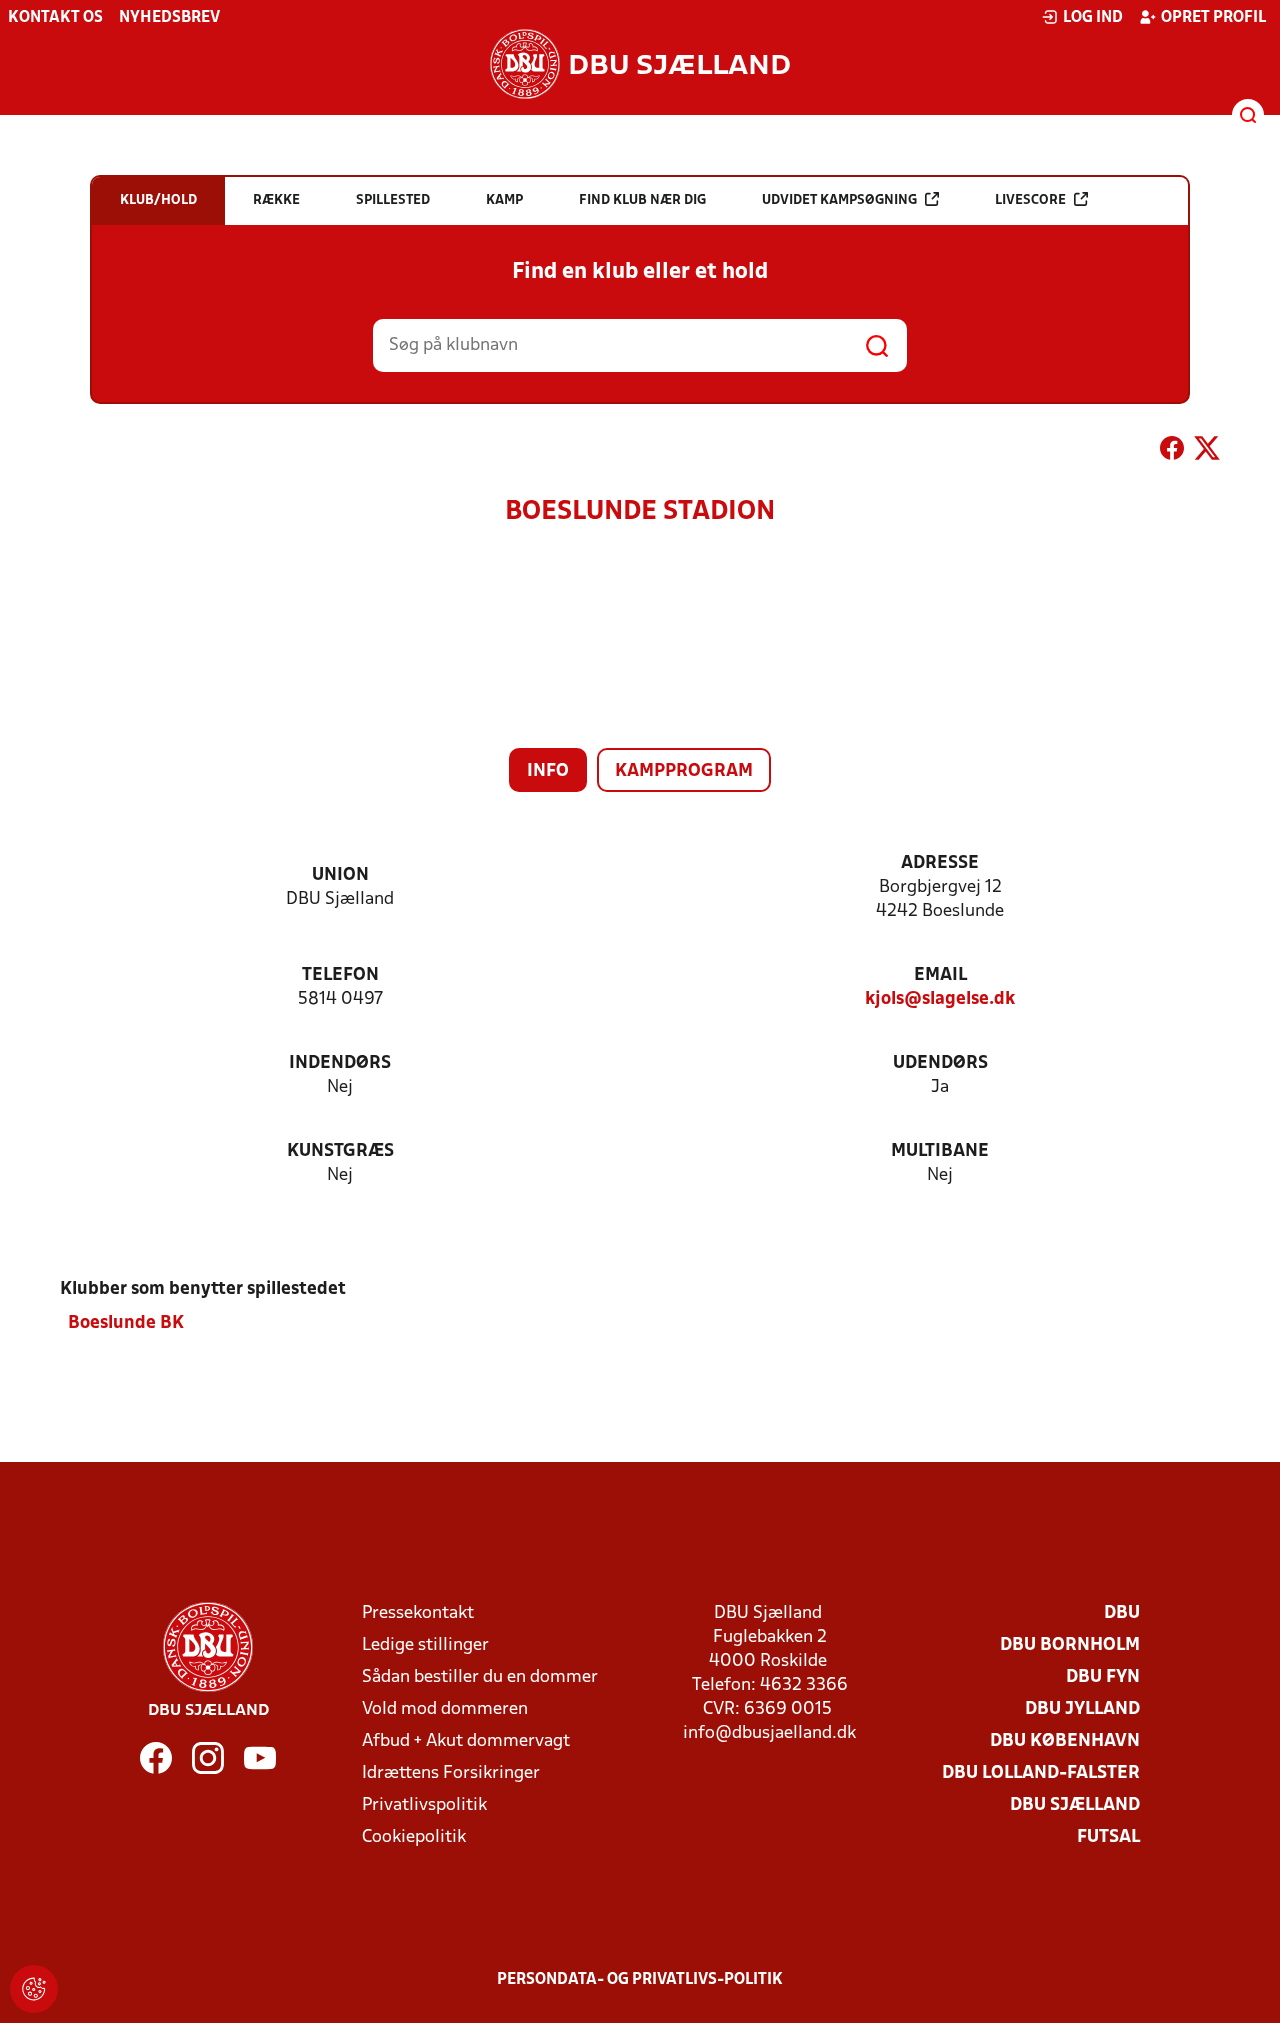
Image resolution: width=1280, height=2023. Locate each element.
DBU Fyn (1103, 1677)
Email (940, 975)
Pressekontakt (418, 1613)
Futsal (1108, 1837)
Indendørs (340, 1063)
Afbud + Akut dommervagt (466, 1741)
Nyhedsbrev (169, 18)
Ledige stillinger (425, 1645)
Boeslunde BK (126, 1323)
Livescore (1030, 200)
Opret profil (1213, 18)
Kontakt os (55, 18)
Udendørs (940, 1063)
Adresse (940, 863)
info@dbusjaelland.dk (769, 1733)
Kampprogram (684, 771)
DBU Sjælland (1075, 1805)
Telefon (340, 975)
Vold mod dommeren (445, 1709)
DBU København (1065, 1741)
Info (548, 771)
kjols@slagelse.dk (940, 999)
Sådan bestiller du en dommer (480, 1677)
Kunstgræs (340, 1151)
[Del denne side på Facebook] (1172, 452)
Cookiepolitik (414, 1837)
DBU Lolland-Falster (1041, 1773)
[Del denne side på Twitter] (1207, 452)
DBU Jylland (1082, 1709)
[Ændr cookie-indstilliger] (34, 1989)
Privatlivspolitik (424, 1805)
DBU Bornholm (1070, 1645)
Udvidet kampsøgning (839, 200)
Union (340, 875)
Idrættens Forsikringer (451, 1773)
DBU (1122, 1613)
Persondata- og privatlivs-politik (640, 1980)
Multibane (940, 1151)
